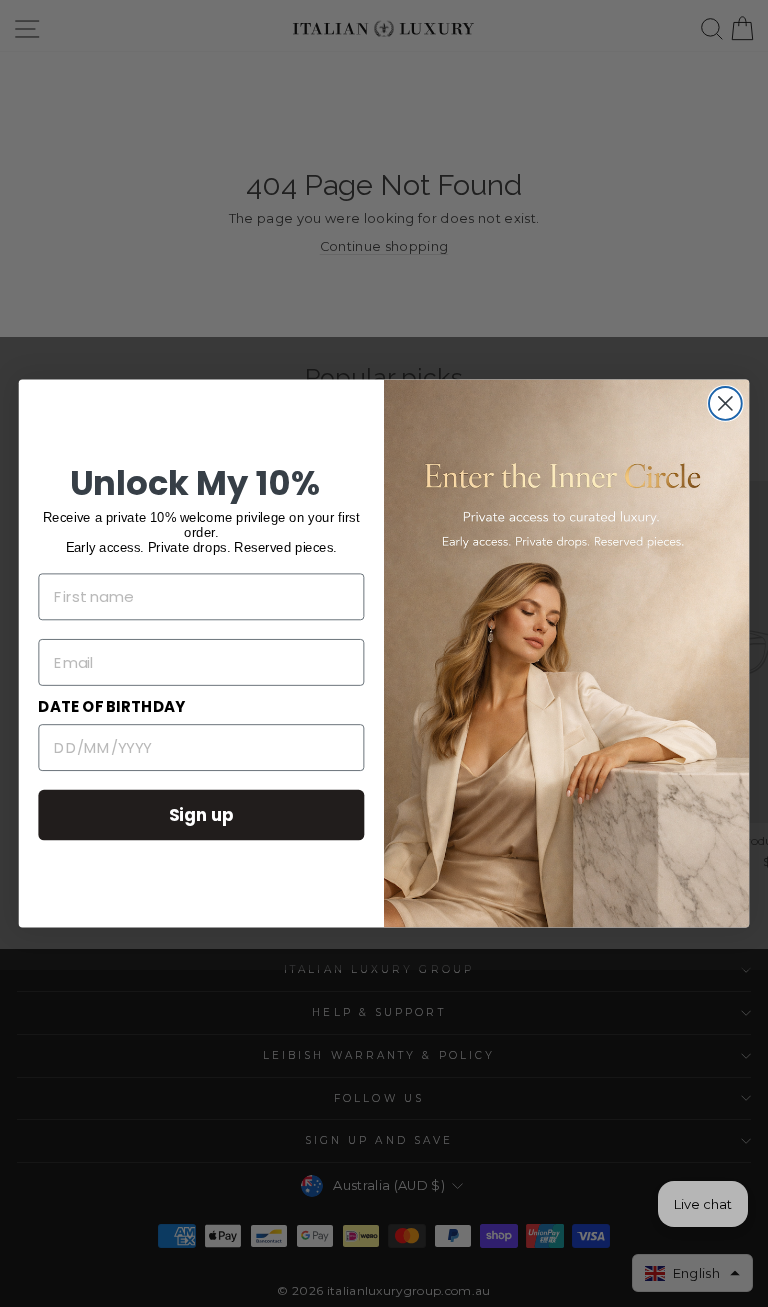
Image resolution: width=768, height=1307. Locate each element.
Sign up (202, 814)
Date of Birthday (111, 707)
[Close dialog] (725, 403)
